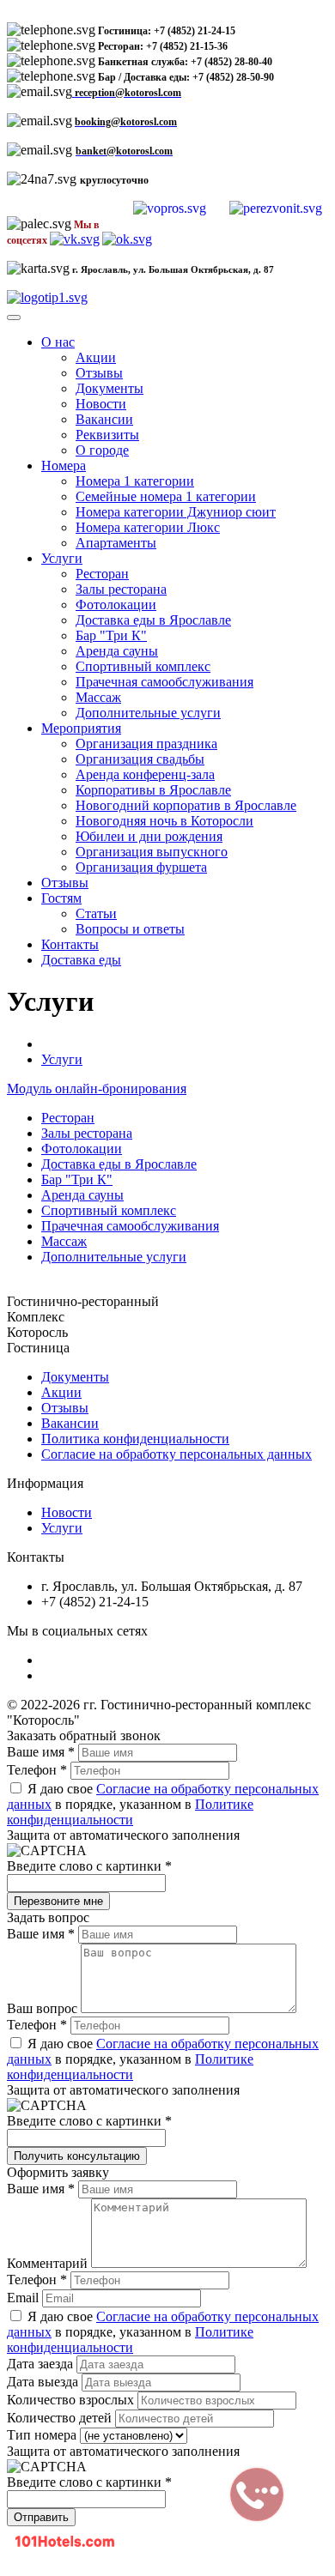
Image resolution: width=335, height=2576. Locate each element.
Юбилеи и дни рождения (149, 836)
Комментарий (49, 2263)
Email (24, 2298)
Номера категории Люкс (148, 527)
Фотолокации (116, 605)
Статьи (96, 913)
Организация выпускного (152, 852)
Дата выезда (44, 2382)
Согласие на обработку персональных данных (177, 1454)
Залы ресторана (121, 589)
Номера (64, 466)
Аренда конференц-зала (145, 774)
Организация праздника (146, 744)
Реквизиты (107, 435)
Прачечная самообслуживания (164, 682)
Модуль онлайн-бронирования (97, 1088)
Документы (110, 388)
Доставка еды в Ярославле (153, 620)
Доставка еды (81, 960)
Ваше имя (41, 1752)
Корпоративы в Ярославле (153, 790)
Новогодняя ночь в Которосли (164, 821)
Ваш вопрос (44, 2008)
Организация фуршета (141, 867)
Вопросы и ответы (130, 929)
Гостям (61, 898)
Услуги (62, 558)
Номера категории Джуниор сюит (176, 512)
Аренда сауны (117, 651)
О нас (58, 342)
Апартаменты (116, 543)
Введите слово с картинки (89, 1866)
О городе (102, 450)
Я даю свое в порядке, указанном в (163, 1804)
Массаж (98, 697)
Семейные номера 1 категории (166, 496)
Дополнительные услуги (148, 713)
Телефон (37, 1770)
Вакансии (104, 419)
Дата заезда (42, 2364)
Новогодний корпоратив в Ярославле (186, 805)
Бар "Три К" (111, 635)
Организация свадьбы (140, 759)
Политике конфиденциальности (130, 1812)
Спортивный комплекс (143, 666)
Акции (96, 357)
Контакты (70, 944)
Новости (101, 404)
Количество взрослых (72, 2400)
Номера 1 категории (135, 481)
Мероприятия (81, 728)
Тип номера (43, 2435)
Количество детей (61, 2418)
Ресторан (102, 574)
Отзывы (99, 373)
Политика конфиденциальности (135, 1439)
